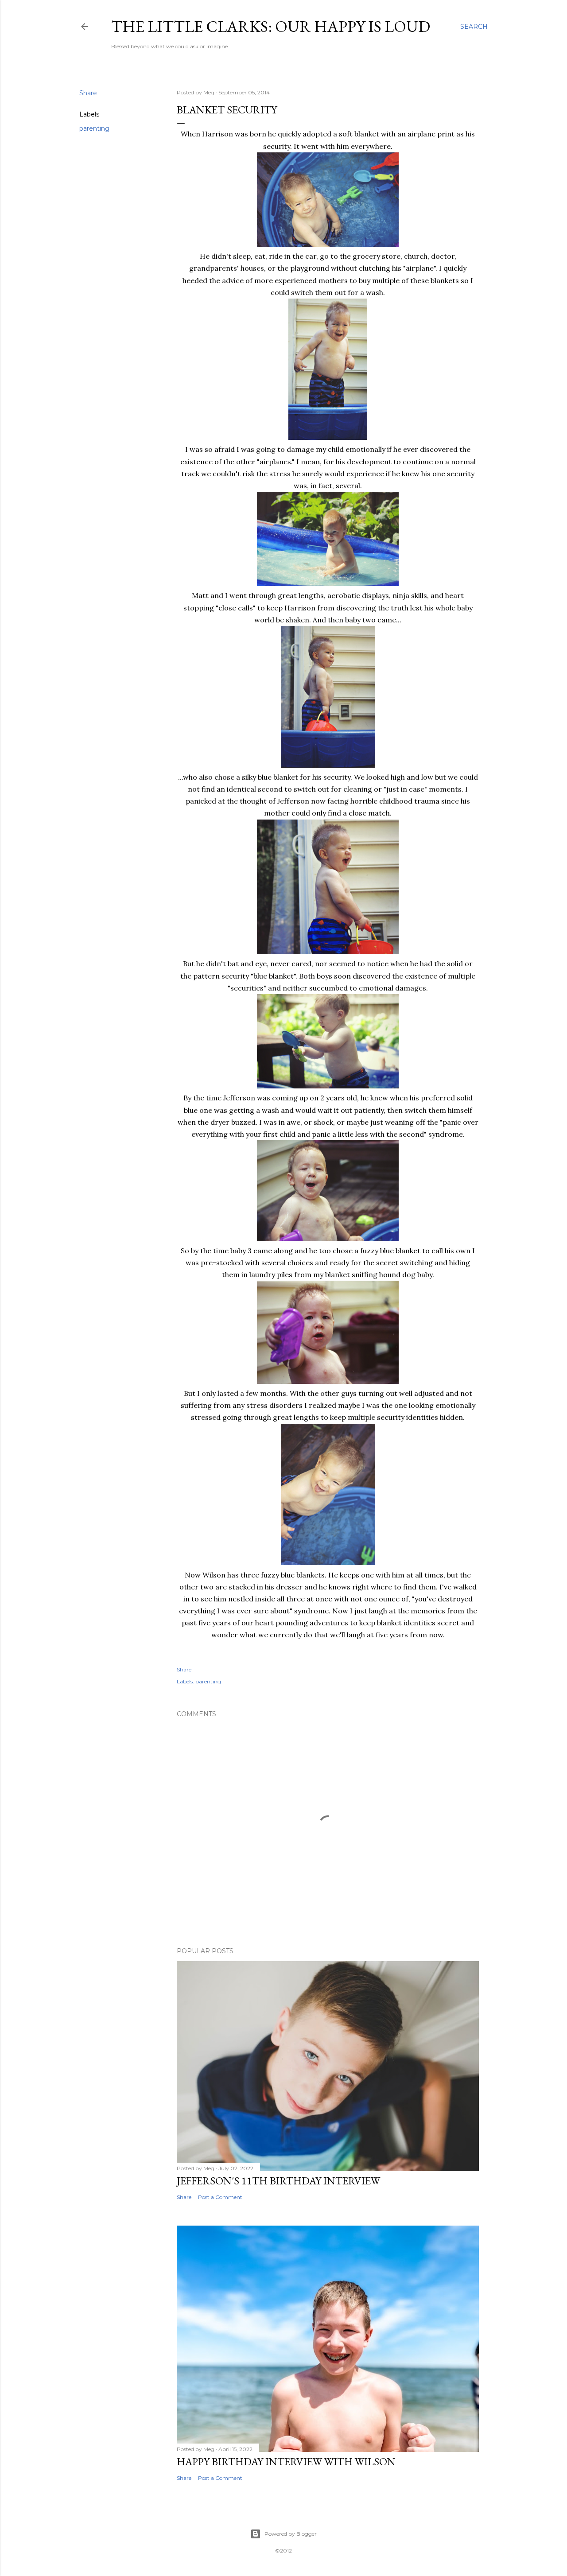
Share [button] (88, 93)
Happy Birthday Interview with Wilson (286, 2461)
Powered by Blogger (291, 2534)
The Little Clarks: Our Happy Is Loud (271, 26)
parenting (94, 128)
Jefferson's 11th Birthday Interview (278, 2181)
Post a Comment (220, 2197)
